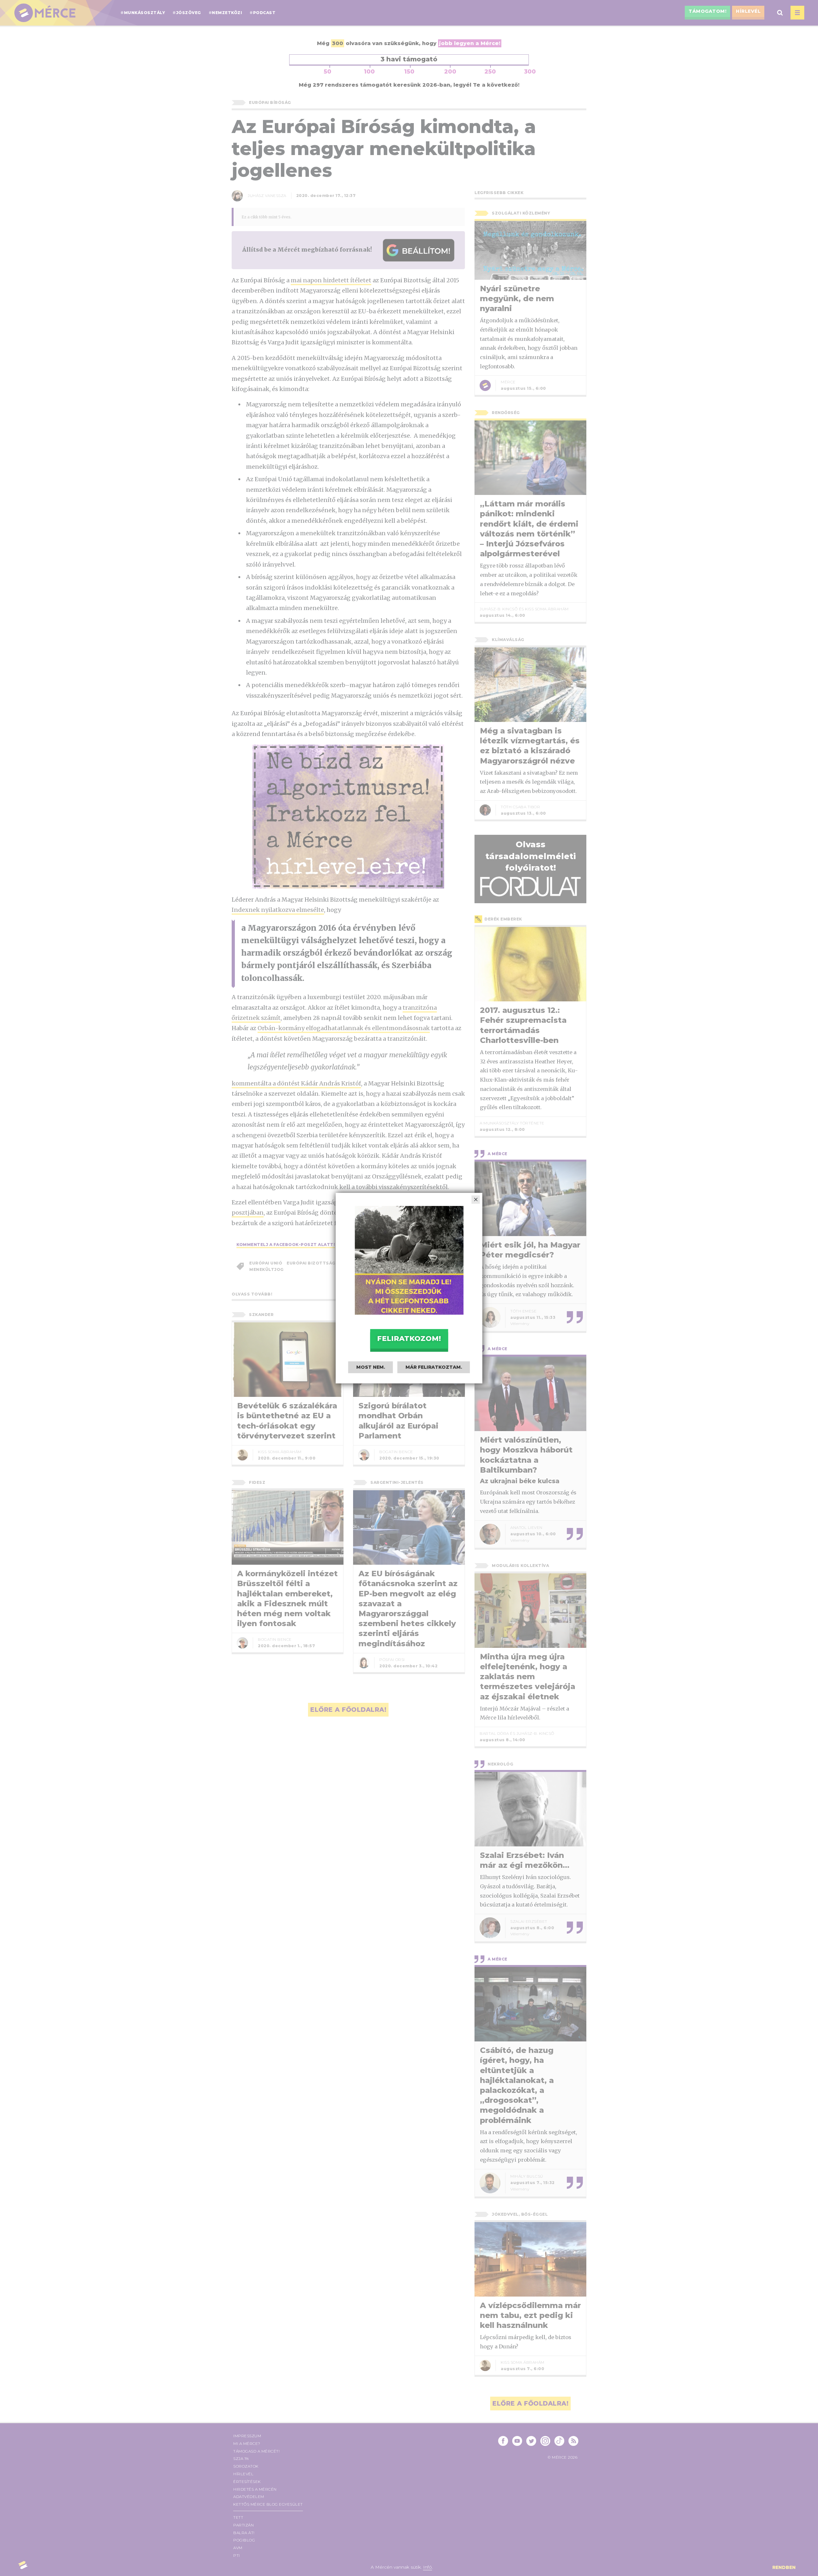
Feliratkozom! (409, 1339)
